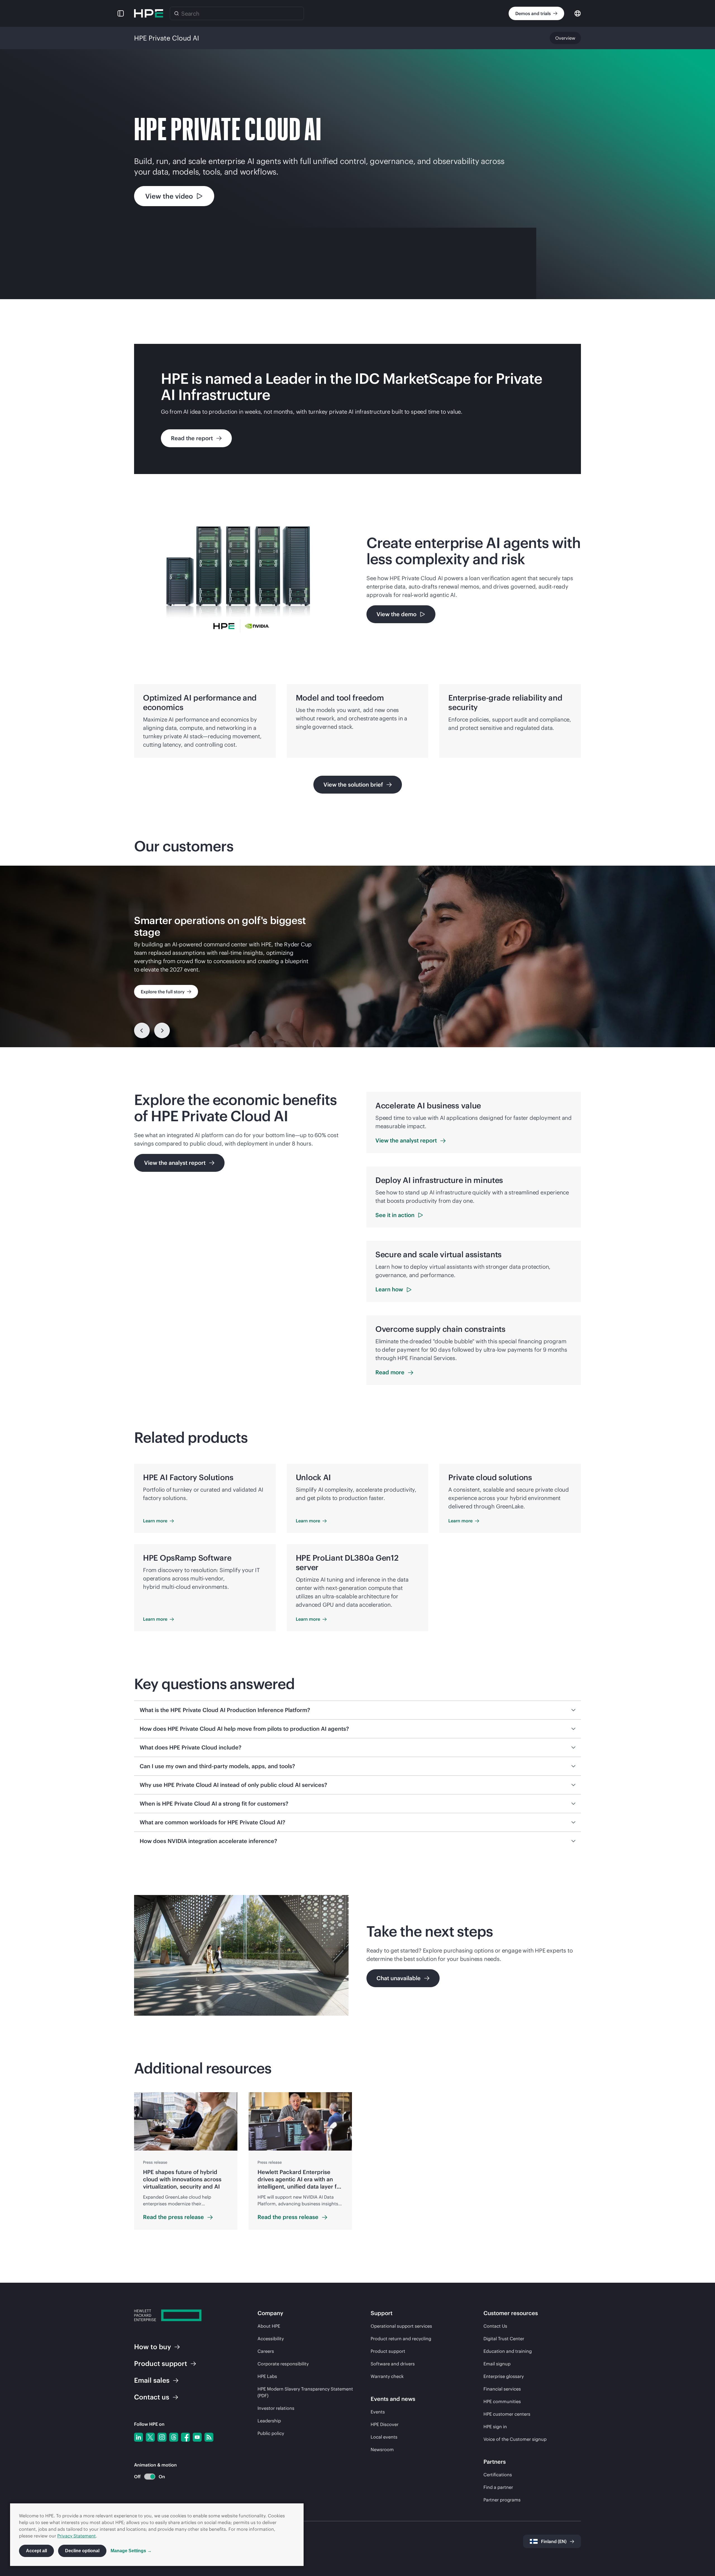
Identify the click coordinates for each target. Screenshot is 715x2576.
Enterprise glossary (504, 2376)
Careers (266, 2351)
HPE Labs (267, 2376)
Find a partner (498, 2487)
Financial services (502, 2389)
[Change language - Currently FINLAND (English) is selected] (578, 13)
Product (161, 2363)
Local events (384, 2437)
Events (378, 2412)
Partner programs (502, 2500)
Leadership (269, 2421)
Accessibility (271, 2339)
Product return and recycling (401, 2339)
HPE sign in (495, 2427)
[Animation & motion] (150, 2477)
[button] (121, 13)
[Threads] (174, 2437)
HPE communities (502, 2401)
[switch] (146, 2477)
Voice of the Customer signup (515, 2439)
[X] (150, 2437)
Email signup (497, 2364)
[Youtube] (197, 2437)
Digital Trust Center (504, 2339)
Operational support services (401, 2326)
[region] (357, 956)
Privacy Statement (77, 2536)
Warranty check (387, 2376)
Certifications (498, 2475)
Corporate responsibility (283, 2364)
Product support (388, 2351)
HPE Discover (385, 2424)
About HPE (269, 2326)
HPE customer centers (507, 2414)
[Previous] (142, 1030)
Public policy (271, 2433)
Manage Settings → (131, 2551)
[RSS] (209, 2437)
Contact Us (495, 2326)
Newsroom (382, 2449)
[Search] (177, 13)
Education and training (508, 2351)
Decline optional (82, 2551)
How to (152, 2347)
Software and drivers (393, 2364)
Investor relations (276, 2408)
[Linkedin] (139, 2437)
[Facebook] (185, 2437)
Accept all (36, 2551)
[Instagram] (162, 2437)
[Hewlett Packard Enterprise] (149, 13)
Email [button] (152, 2380)
